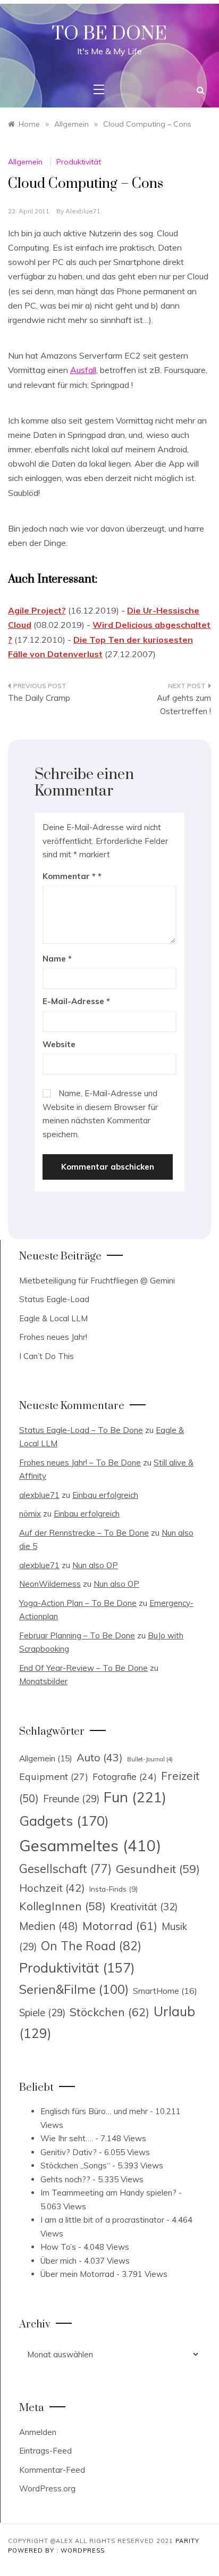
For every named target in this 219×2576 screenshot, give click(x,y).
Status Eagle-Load (54, 1299)
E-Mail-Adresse (76, 1001)
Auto (100, 1757)
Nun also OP (95, 1565)
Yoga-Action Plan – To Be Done (78, 1603)
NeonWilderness (50, 1584)
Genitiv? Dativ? (69, 2152)
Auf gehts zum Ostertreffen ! (184, 705)
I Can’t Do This (47, 1356)
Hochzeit (52, 1888)
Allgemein (25, 162)
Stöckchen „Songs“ (75, 2165)
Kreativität (144, 1907)
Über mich (58, 2261)
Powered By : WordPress (56, 2550)
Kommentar (69, 876)
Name (57, 959)
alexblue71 (83, 211)
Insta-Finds (113, 1889)
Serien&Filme (74, 1989)
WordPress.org (47, 2488)
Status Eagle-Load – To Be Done (81, 1430)
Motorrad (120, 1926)
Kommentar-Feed (52, 2470)
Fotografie (125, 1776)
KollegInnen (62, 1906)
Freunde (71, 1799)
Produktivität (79, 162)
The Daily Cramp (39, 698)
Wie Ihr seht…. (67, 2138)
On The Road (91, 1946)
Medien (49, 1926)
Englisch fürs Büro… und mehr (94, 2111)
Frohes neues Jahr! (53, 1337)
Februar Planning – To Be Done (77, 1635)
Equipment (54, 1776)
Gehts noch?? (65, 2179)
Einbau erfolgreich (105, 1495)
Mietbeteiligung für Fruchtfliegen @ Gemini (97, 1281)
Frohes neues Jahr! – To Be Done (80, 1463)
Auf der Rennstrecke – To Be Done (84, 1533)
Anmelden (38, 2432)
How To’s (58, 2247)
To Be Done (109, 34)
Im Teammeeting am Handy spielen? (108, 2193)
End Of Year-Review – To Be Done (83, 1668)
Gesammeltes (90, 1845)
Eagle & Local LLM (53, 1318)
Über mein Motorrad (77, 2274)
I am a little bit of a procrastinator (102, 2220)
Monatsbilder (43, 1681)
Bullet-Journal (150, 1759)
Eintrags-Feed (45, 2451)
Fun (135, 1797)
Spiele (42, 2013)
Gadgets (64, 1820)
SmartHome (165, 1991)
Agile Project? (37, 610)
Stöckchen (109, 2012)
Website (59, 1044)
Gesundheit (158, 1869)
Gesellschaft (65, 1869)
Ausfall (83, 370)
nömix (30, 1514)
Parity (187, 2541)
